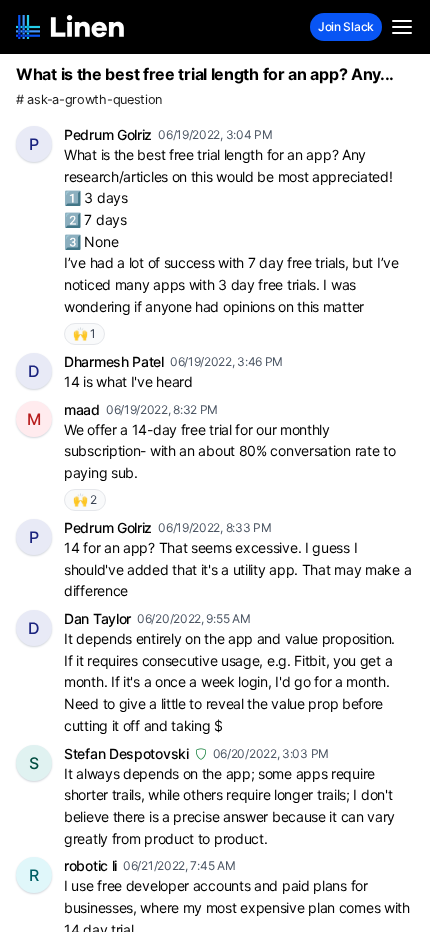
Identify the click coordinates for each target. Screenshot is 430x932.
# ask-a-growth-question (89, 99)
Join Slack (346, 26)
